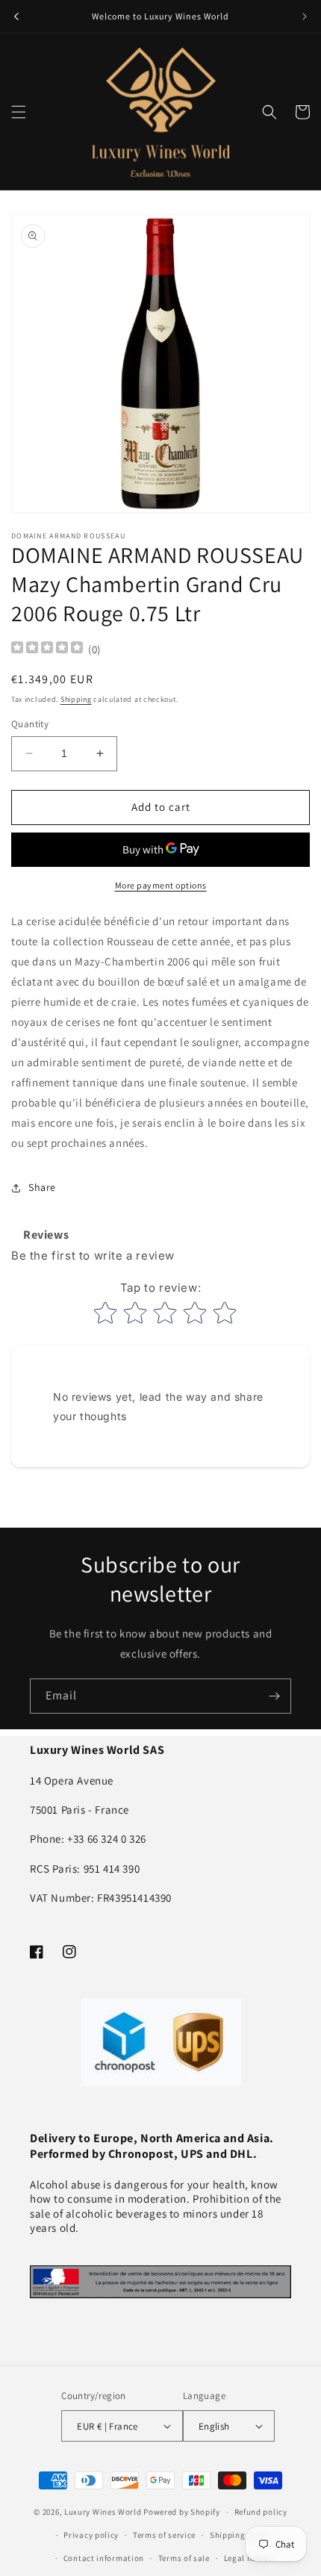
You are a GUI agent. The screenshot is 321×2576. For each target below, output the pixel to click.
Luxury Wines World (103, 2512)
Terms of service (164, 2535)
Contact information (104, 2558)
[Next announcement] (305, 16)
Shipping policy (241, 2535)
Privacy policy (91, 2535)
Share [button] (42, 1187)
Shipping (76, 699)
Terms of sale (184, 2558)
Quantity (30, 724)
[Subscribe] (274, 1696)
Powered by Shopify (182, 2512)
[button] (19, 112)
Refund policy (261, 2512)
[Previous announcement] (16, 16)
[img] (47, 649)
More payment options (161, 885)
